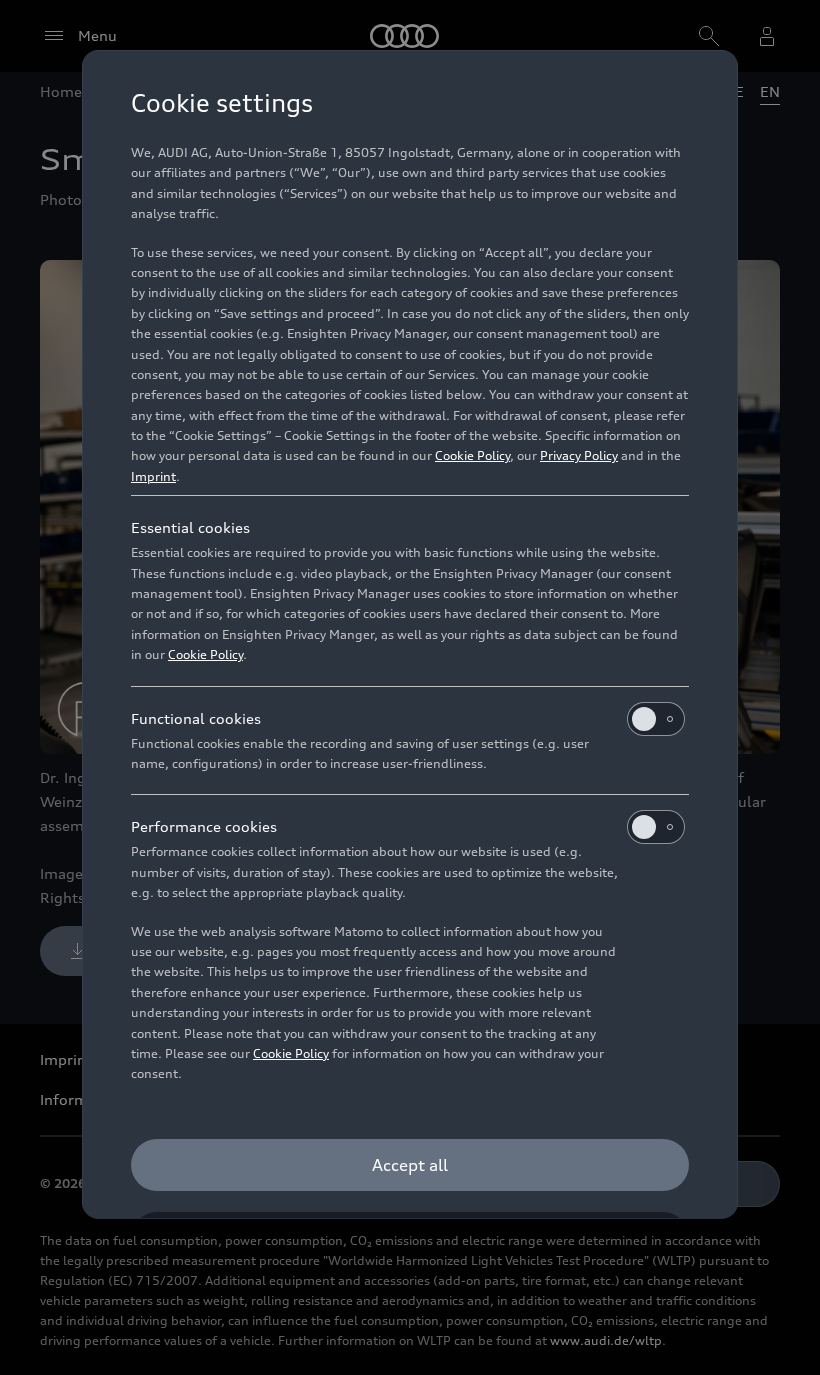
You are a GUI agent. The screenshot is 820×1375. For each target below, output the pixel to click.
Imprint (153, 476)
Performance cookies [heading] (204, 826)
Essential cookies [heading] (190, 527)
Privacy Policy (579, 455)
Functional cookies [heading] (196, 718)
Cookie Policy (472, 455)
